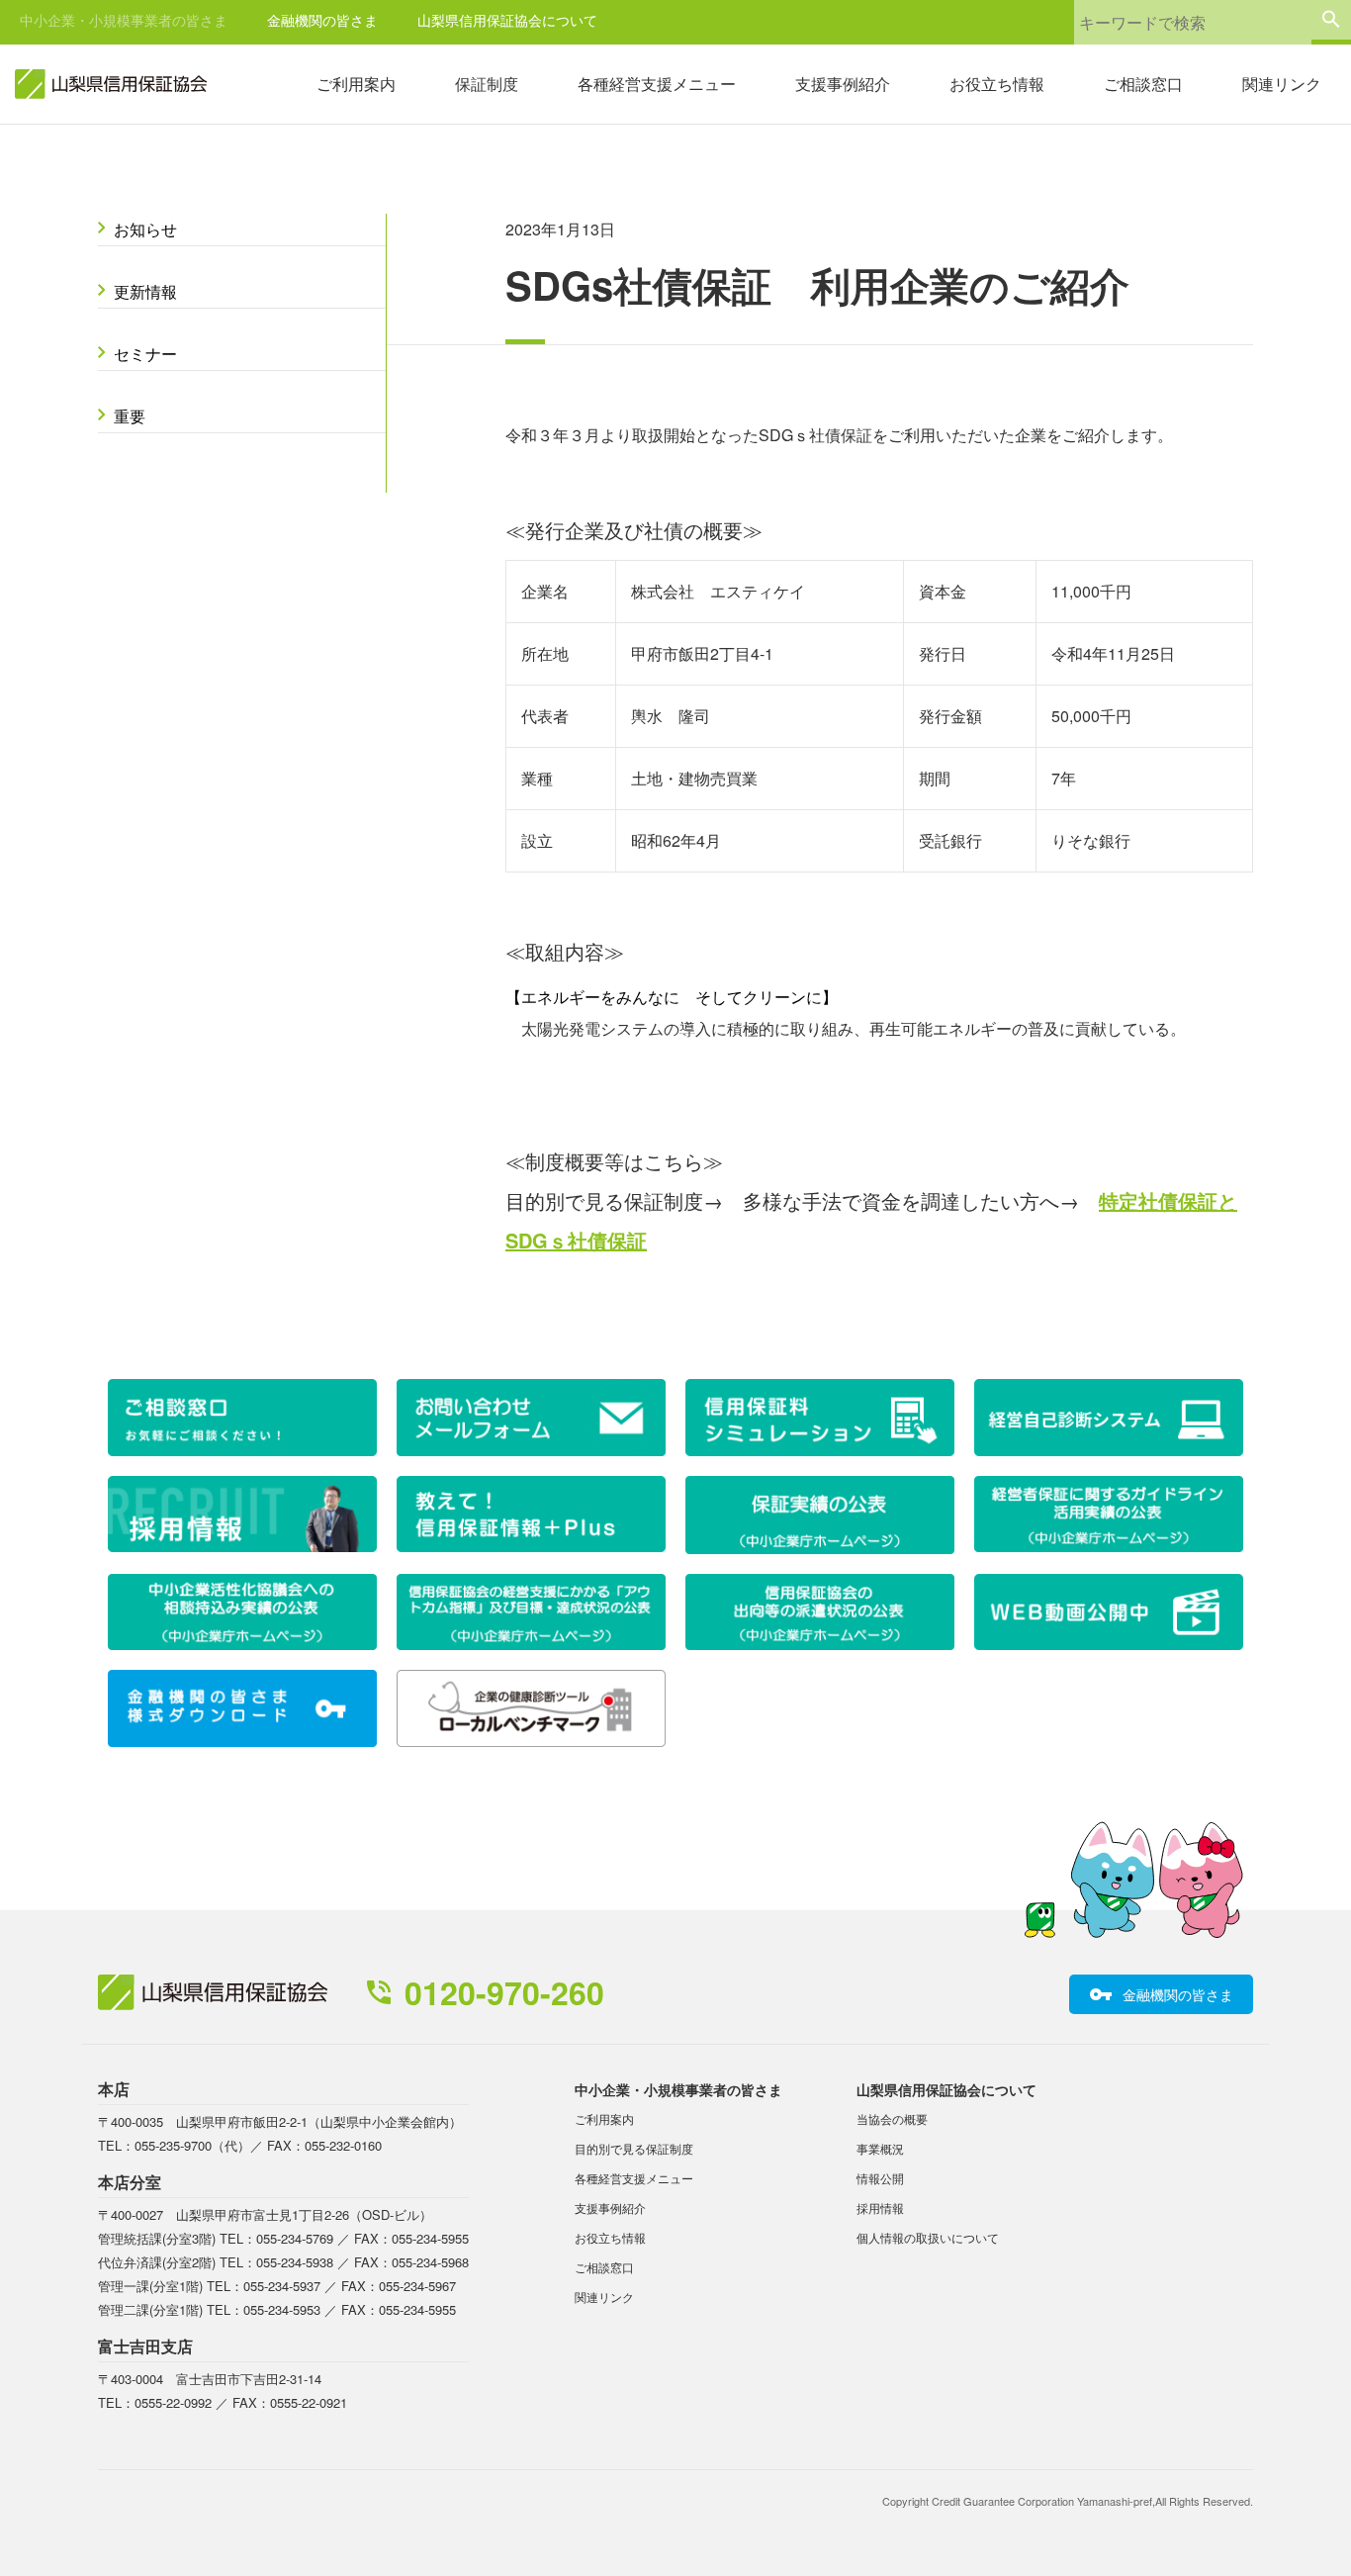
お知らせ (145, 229)
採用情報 (880, 2208)
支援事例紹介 (843, 84)
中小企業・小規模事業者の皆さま (124, 20)
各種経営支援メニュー (657, 84)
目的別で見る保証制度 (634, 2148)
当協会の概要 (892, 2118)
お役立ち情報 (997, 84)
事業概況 (880, 2148)
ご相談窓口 (1143, 84)
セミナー (145, 354)
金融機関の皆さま (322, 20)
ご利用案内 (356, 84)
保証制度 (487, 84)
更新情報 (145, 291)
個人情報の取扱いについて (928, 2237)
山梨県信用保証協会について (507, 20)
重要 (130, 416)
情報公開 (880, 2178)
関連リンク (1282, 84)
